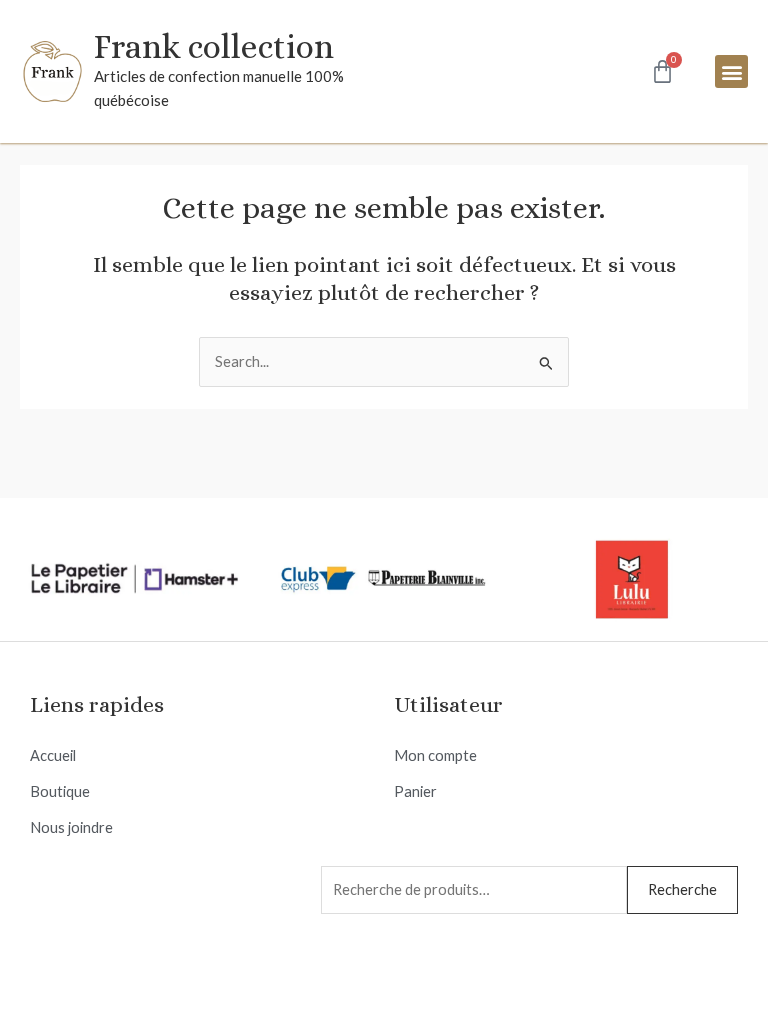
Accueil (53, 755)
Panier (415, 791)
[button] (731, 71)
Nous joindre (71, 827)
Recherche (682, 889)
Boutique (60, 791)
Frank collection (214, 46)
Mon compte (435, 755)
